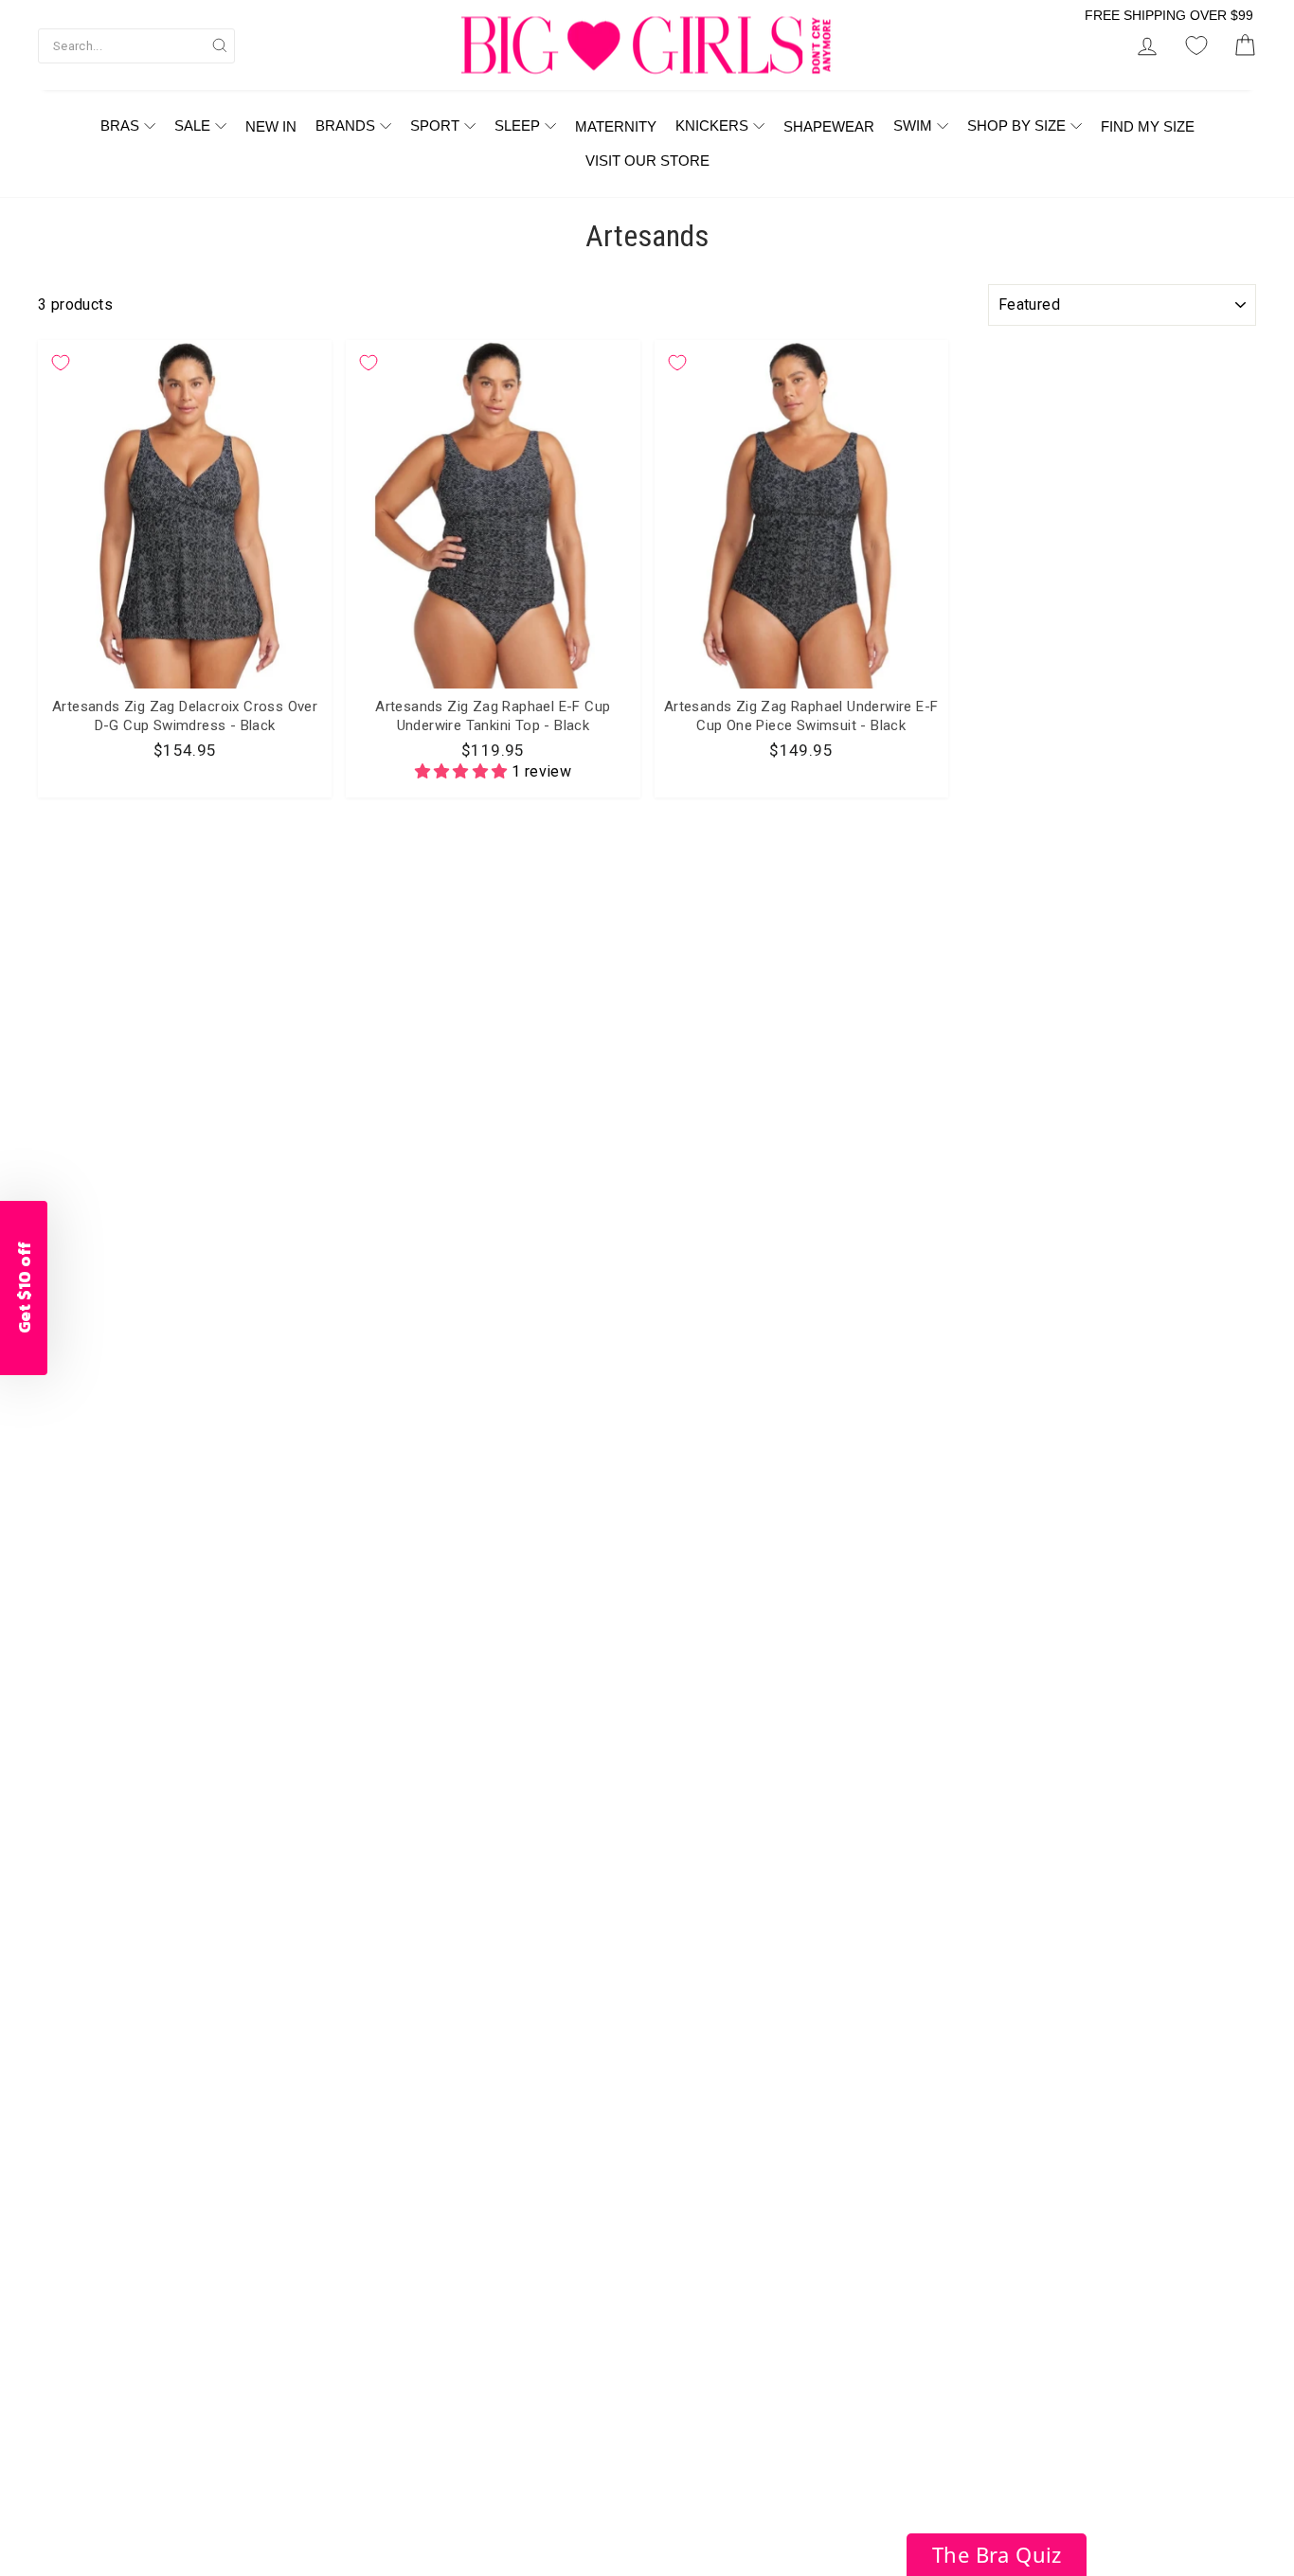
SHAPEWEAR (829, 126)
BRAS (120, 125)
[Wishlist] (1196, 46)
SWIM (913, 125)
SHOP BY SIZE (1016, 125)
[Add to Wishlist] (61, 363)
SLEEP (517, 125)
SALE (192, 125)
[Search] (220, 45)
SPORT (435, 125)
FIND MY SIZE (1148, 126)
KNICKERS (712, 125)
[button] (463, 771)
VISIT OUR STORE (647, 161)
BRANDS (345, 125)
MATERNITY (616, 126)
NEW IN (271, 126)
